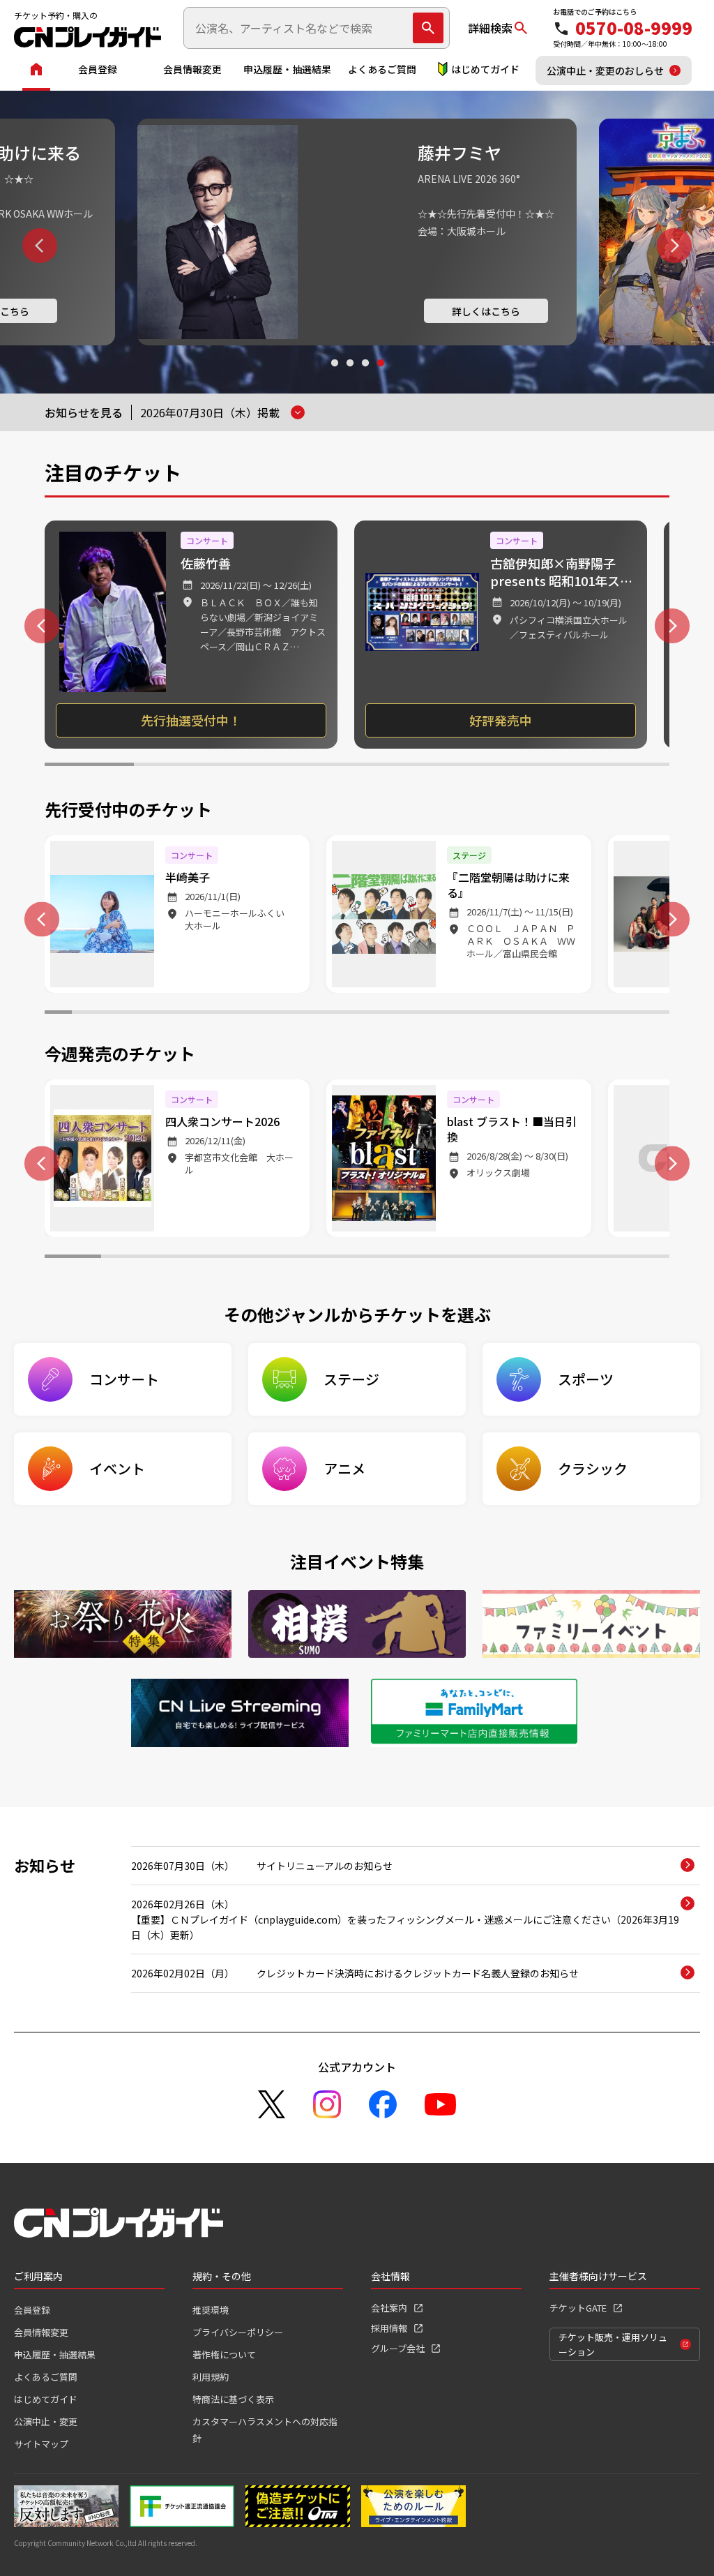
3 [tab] (365, 376)
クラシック (593, 1468)
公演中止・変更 (46, 2421)
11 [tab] (330, 1014)
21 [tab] (601, 1014)
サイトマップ (41, 2444)
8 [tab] (249, 1014)
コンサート (124, 1379)
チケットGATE (578, 2308)
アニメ (344, 1468)
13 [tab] (385, 1014)
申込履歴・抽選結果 (287, 69)
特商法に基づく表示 (233, 2399)
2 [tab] (349, 376)
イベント (117, 1468)
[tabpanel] (357, 232)
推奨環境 (211, 2310)
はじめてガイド (485, 69)
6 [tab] (535, 766)
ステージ (351, 1379)
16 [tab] (465, 1014)
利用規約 (211, 2377)
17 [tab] (493, 1014)
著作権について (224, 2354)
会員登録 (98, 69)
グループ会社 (398, 2348)
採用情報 (389, 2328)
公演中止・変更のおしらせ (605, 70)
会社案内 (389, 2308)
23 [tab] (656, 1014)
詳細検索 (490, 28)
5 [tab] (446, 766)
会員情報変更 (192, 69)
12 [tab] (357, 1014)
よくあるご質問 (382, 69)
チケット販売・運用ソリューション (613, 2344)
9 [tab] (276, 1014)
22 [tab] (629, 1014)
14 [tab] (411, 1014)
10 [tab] (303, 1014)
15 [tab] (438, 1014)
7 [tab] (625, 766)
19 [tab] (547, 1014)
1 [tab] (334, 376)
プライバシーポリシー (238, 2332)
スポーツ (586, 1379)
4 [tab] (380, 376)
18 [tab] (520, 1014)
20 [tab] (574, 1014)
